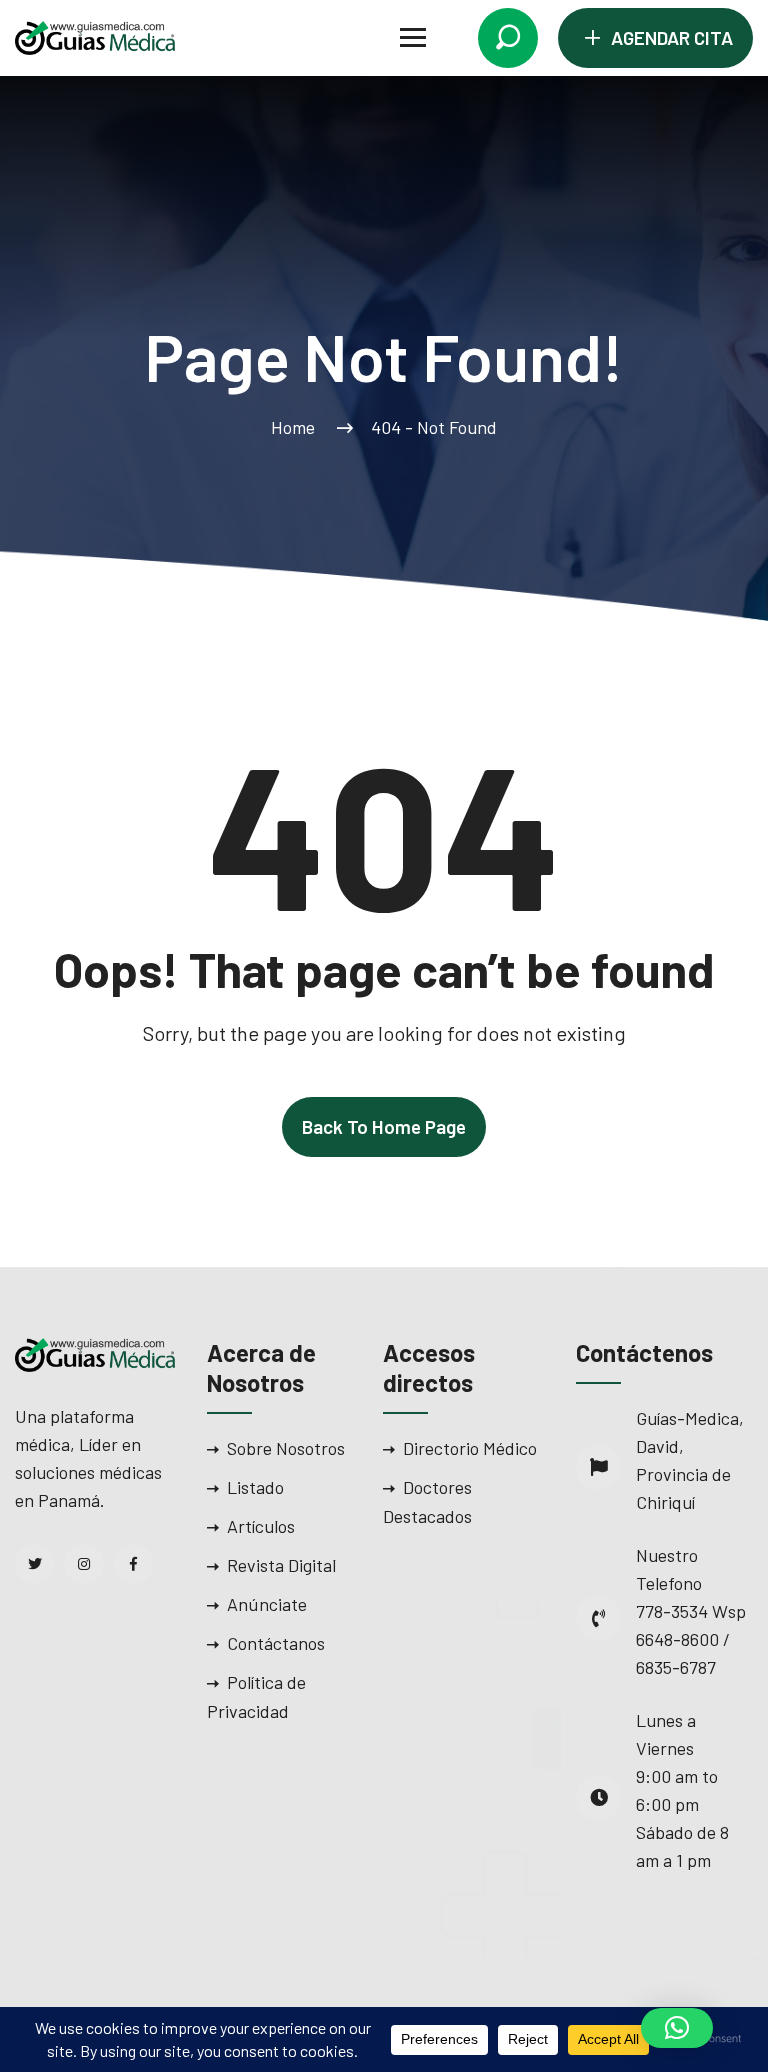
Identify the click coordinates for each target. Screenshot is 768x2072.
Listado (255, 1487)
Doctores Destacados (427, 1501)
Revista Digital (281, 1565)
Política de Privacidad (256, 1696)
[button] (677, 2028)
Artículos (261, 1526)
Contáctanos (276, 1643)
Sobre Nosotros (286, 1448)
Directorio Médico (470, 1448)
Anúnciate (267, 1604)
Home (297, 427)
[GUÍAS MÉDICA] (95, 36)
